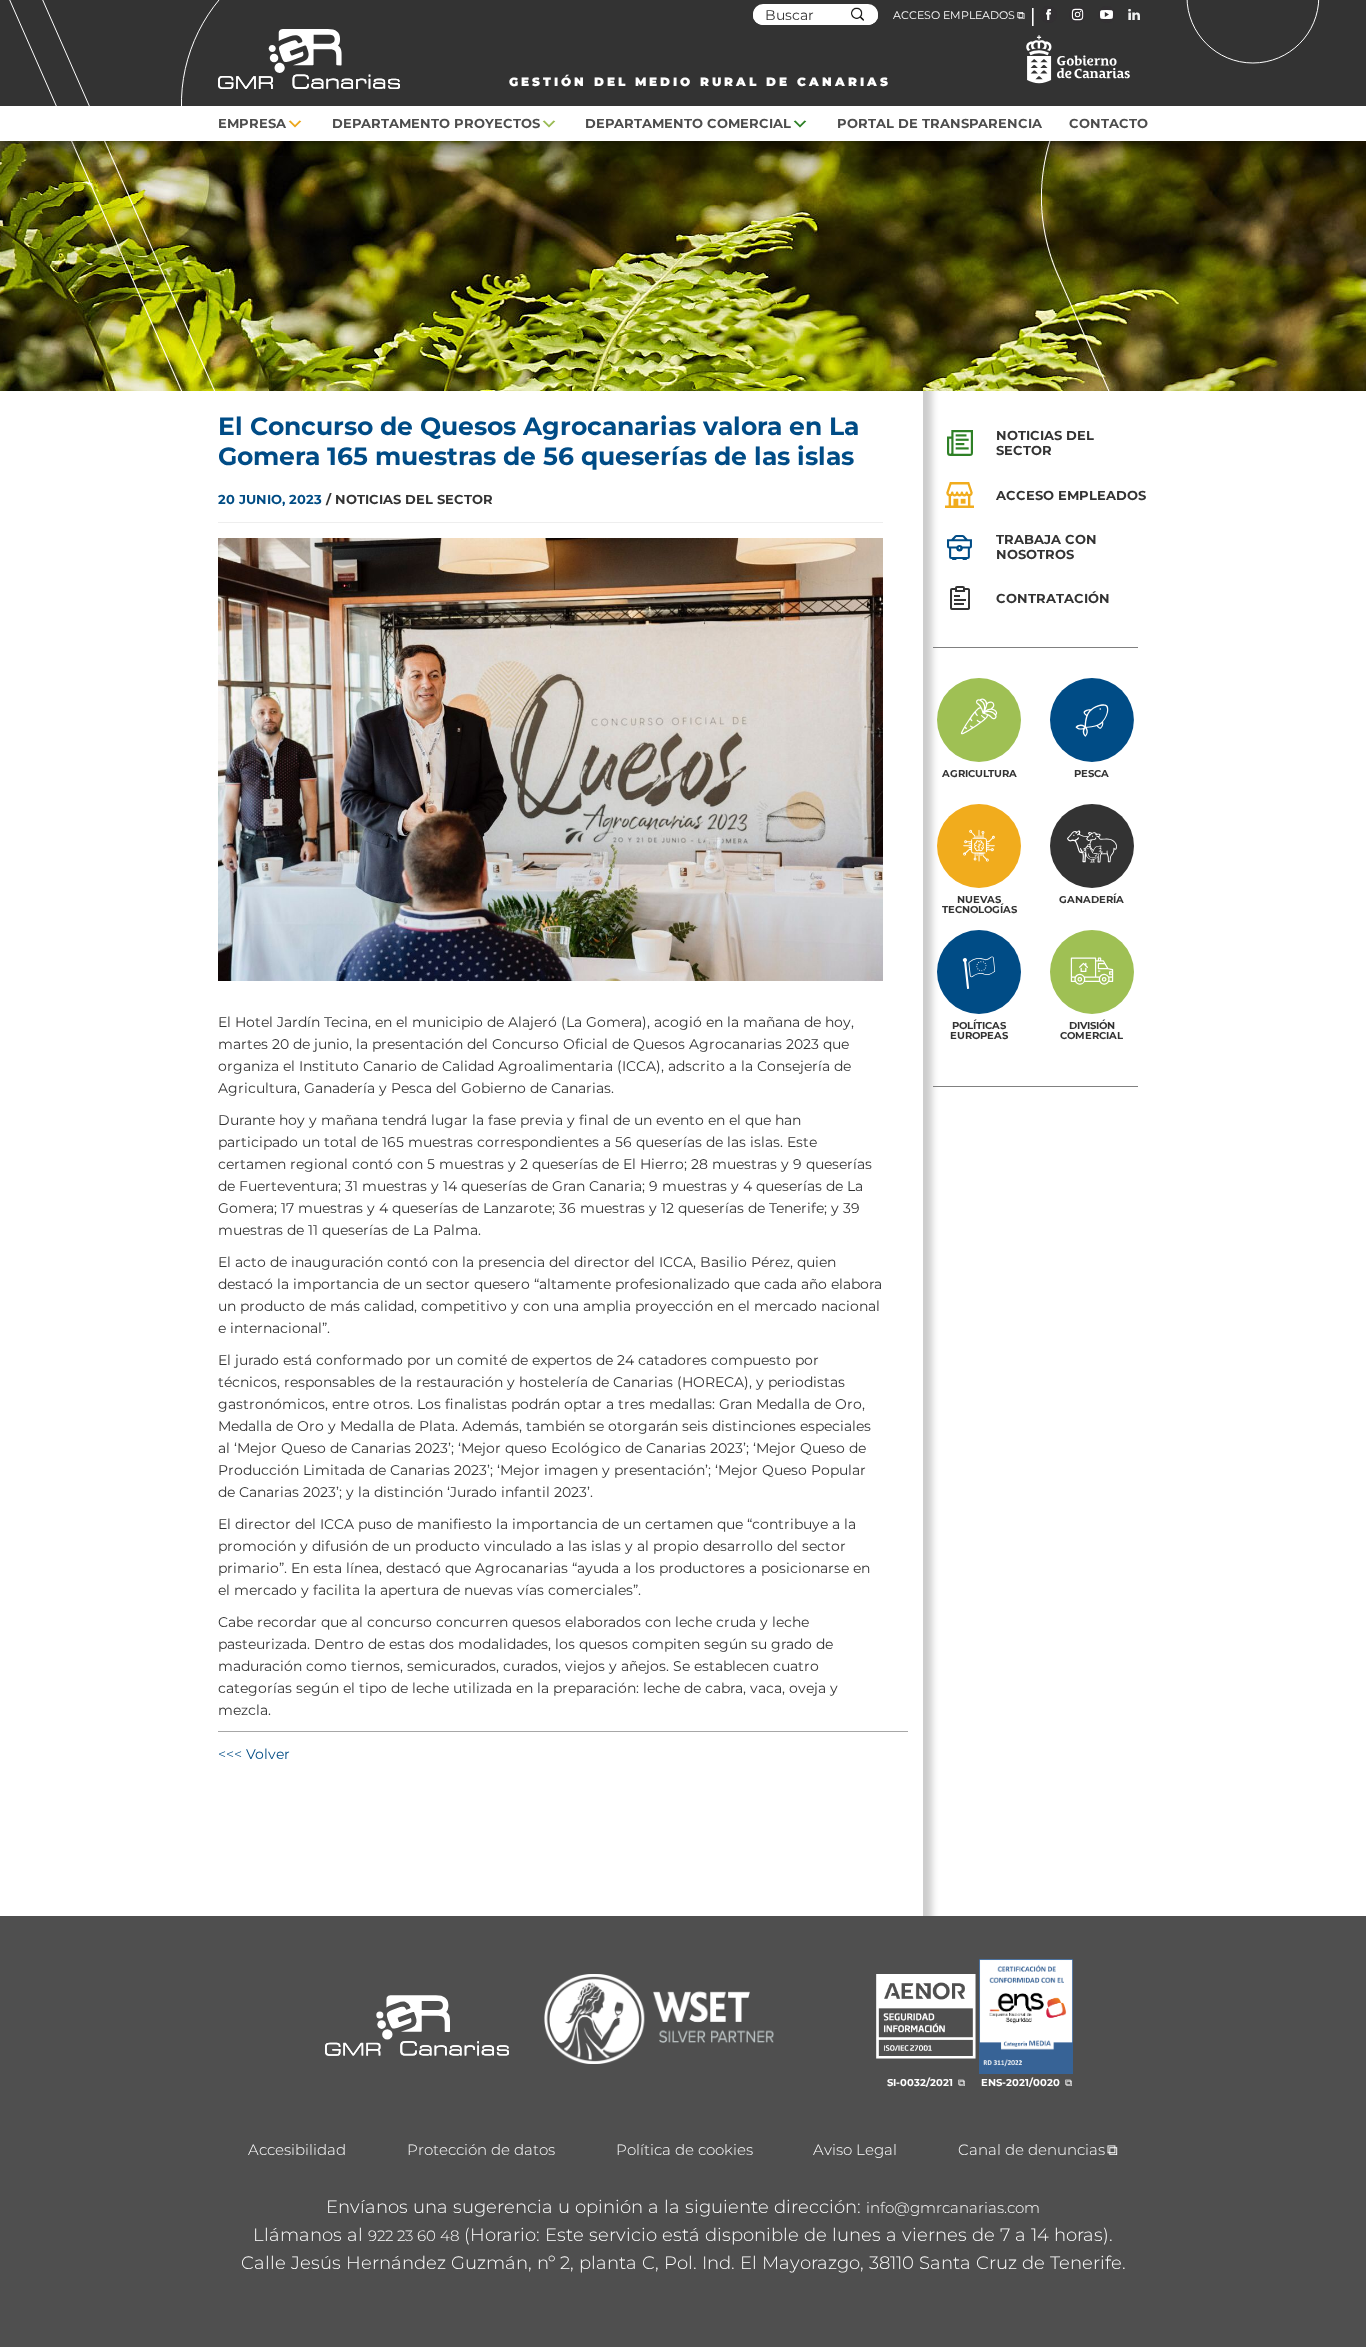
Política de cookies (684, 2149)
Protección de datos (481, 2149)
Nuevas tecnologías (979, 904)
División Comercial (1091, 1030)
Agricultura (979, 773)
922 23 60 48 (413, 2235)
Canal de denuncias (1031, 2149)
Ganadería (1091, 899)
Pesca (1091, 773)
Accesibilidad (297, 2149)
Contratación (1053, 598)
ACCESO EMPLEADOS (954, 15)
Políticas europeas (979, 1030)
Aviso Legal (855, 2149)
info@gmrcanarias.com (953, 2207)
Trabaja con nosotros (1046, 546)
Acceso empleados (1071, 495)
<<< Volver (254, 1754)
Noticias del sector (1045, 442)
